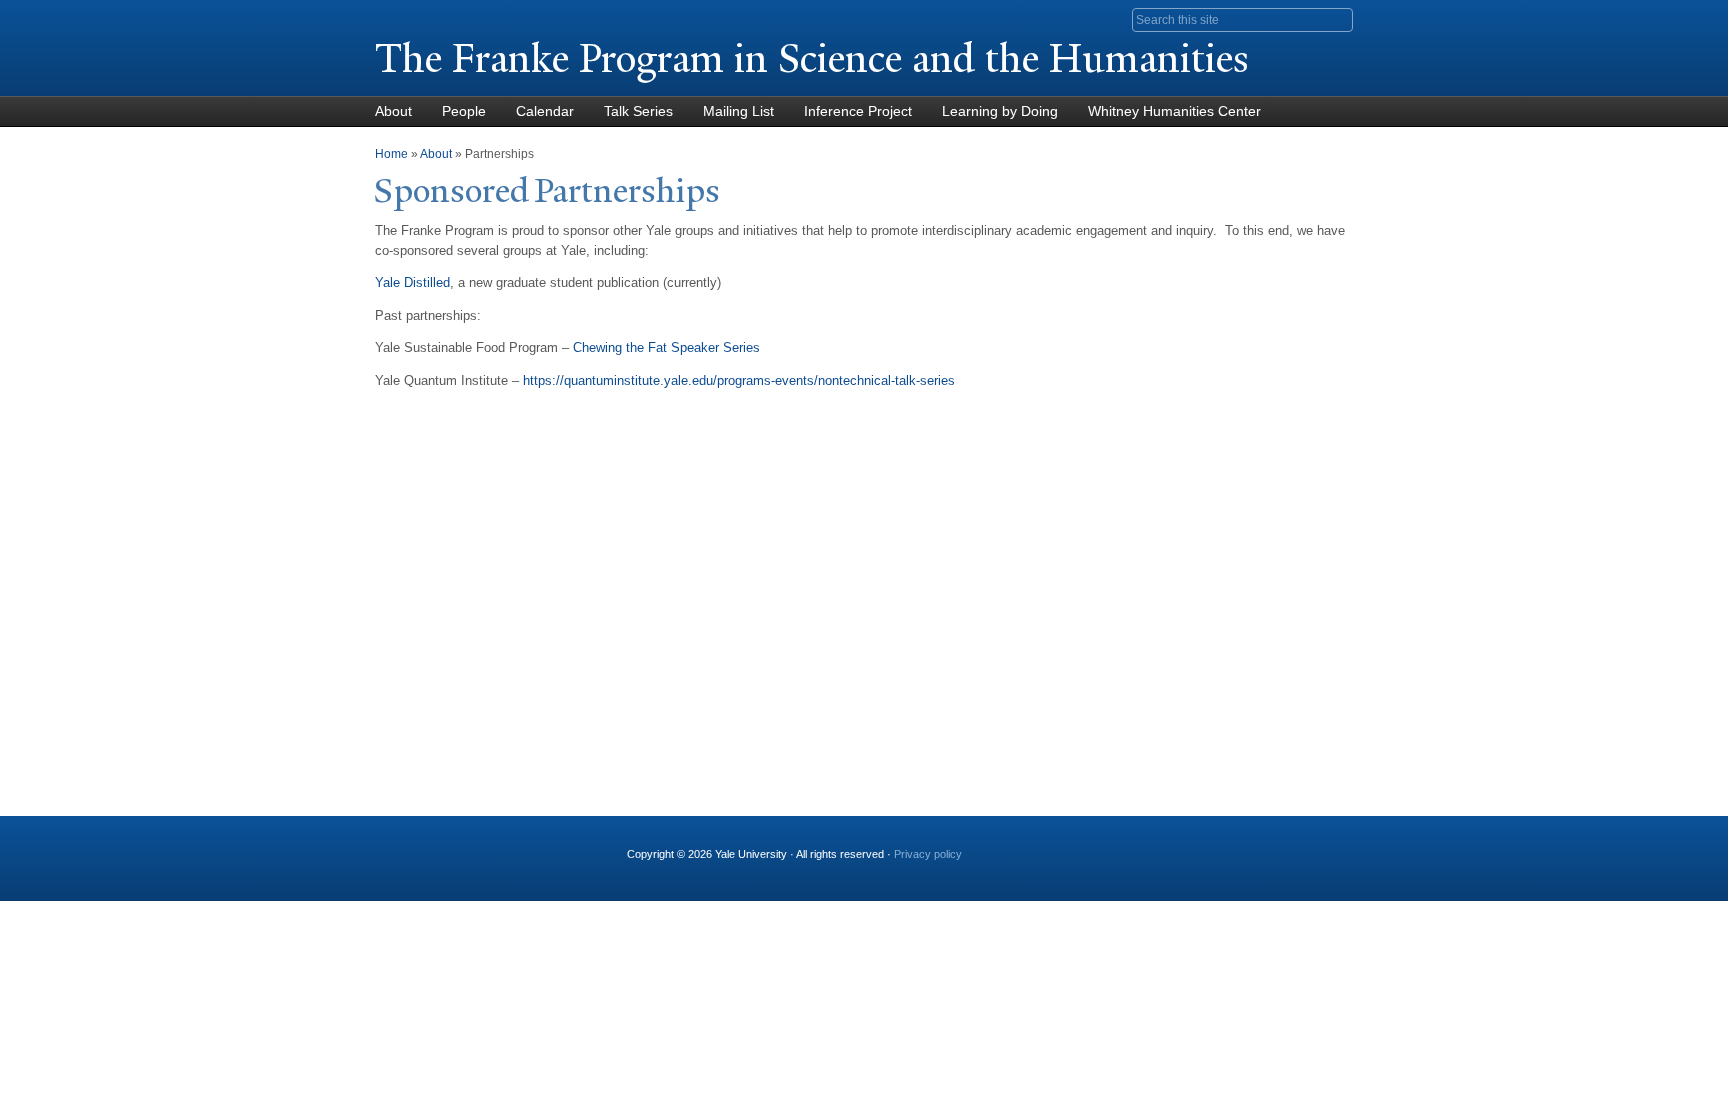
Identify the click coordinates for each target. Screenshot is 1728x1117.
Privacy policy (928, 854)
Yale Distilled (412, 282)
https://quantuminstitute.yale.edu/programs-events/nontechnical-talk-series (739, 380)
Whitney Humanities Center (1174, 111)
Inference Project (858, 111)
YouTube (1143, 846)
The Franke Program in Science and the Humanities (812, 58)
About (393, 111)
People (464, 111)
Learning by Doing (1000, 111)
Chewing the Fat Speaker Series (666, 347)
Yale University (431, 17)
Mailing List (738, 111)
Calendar (545, 111)
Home (391, 154)
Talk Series (638, 111)
